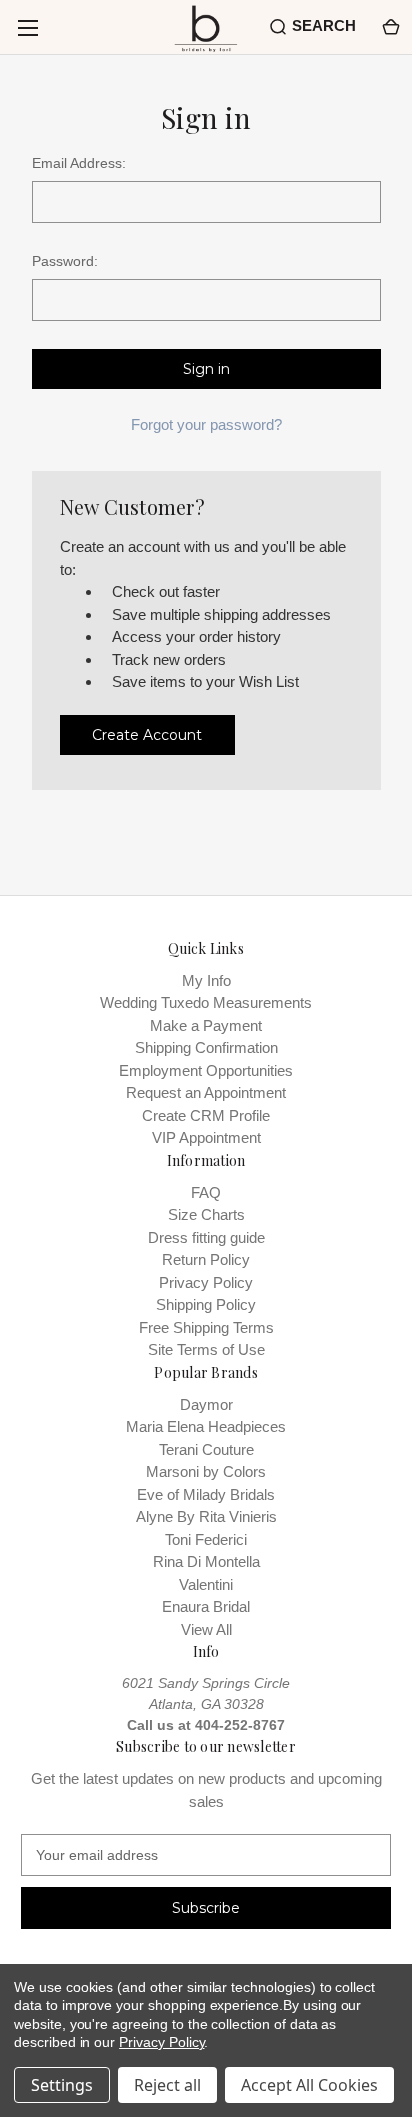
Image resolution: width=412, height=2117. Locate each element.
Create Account (147, 735)
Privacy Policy (206, 1282)
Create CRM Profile (206, 1115)
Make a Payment (206, 1025)
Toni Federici (206, 1539)
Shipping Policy (206, 1304)
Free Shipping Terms (206, 1327)
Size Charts (206, 1214)
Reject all (167, 2085)
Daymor (206, 1404)
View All (206, 1629)
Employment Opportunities (206, 1070)
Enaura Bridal (206, 1606)
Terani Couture (206, 1449)
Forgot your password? (206, 424)
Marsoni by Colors (206, 1471)
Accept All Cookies (309, 2085)
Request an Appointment (206, 1092)
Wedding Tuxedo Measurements (206, 1002)
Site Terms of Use (206, 1349)
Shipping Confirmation (206, 1047)
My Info (206, 980)
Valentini (206, 1584)
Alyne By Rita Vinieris (206, 1516)
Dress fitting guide (206, 1237)
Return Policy (206, 1259)
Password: (65, 261)
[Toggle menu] (27, 27)
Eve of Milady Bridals (206, 1494)
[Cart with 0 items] (389, 26)
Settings (62, 2085)
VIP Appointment (206, 1137)
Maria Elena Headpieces (206, 1426)
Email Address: (79, 163)
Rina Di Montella (206, 1561)
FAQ (206, 1192)
